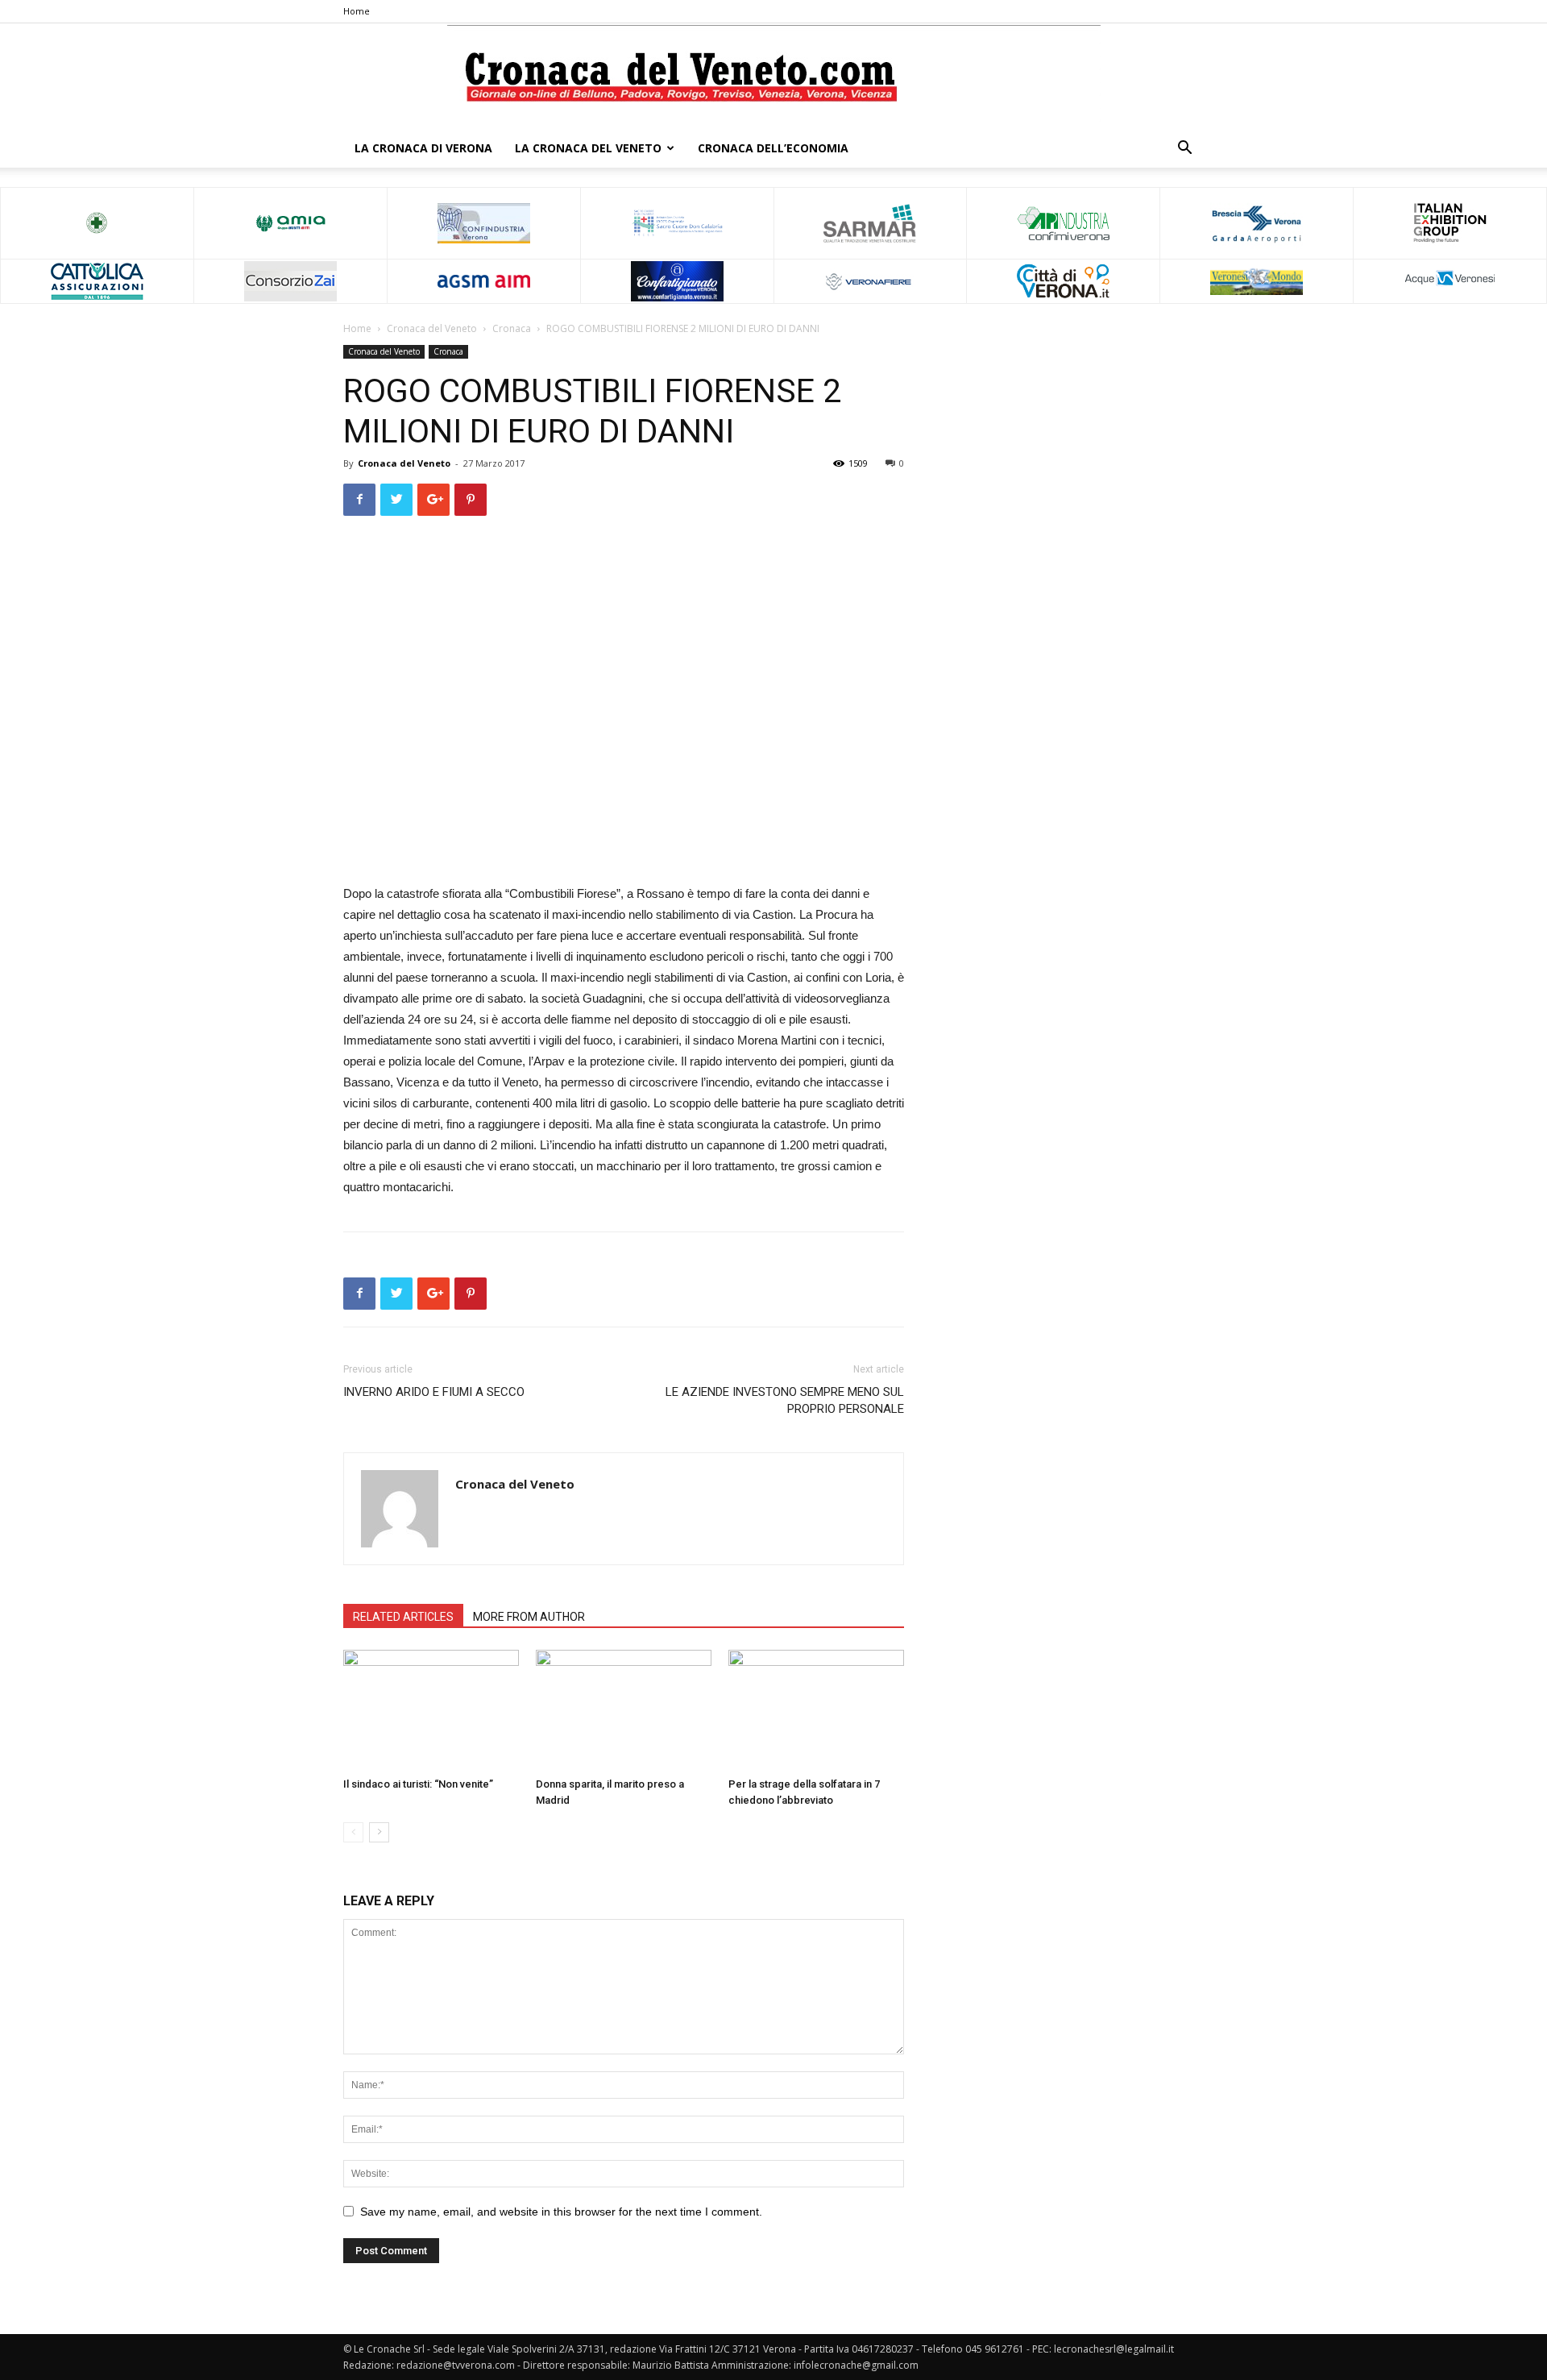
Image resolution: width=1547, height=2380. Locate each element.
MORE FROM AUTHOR (529, 1617)
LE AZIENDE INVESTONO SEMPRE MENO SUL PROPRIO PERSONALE (785, 1400)
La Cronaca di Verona (423, 148)
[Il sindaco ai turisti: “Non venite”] (431, 1710)
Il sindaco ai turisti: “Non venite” (418, 1784)
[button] (1184, 150)
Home (357, 11)
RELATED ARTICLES (403, 1617)
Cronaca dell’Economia (773, 148)
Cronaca (512, 328)
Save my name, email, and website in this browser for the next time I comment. (561, 2212)
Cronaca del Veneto (432, 328)
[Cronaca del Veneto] (774, 77)
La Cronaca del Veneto (588, 148)
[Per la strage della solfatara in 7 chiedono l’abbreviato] (816, 1710)
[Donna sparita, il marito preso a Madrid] (624, 1710)
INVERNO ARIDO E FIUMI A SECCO (434, 1392)
